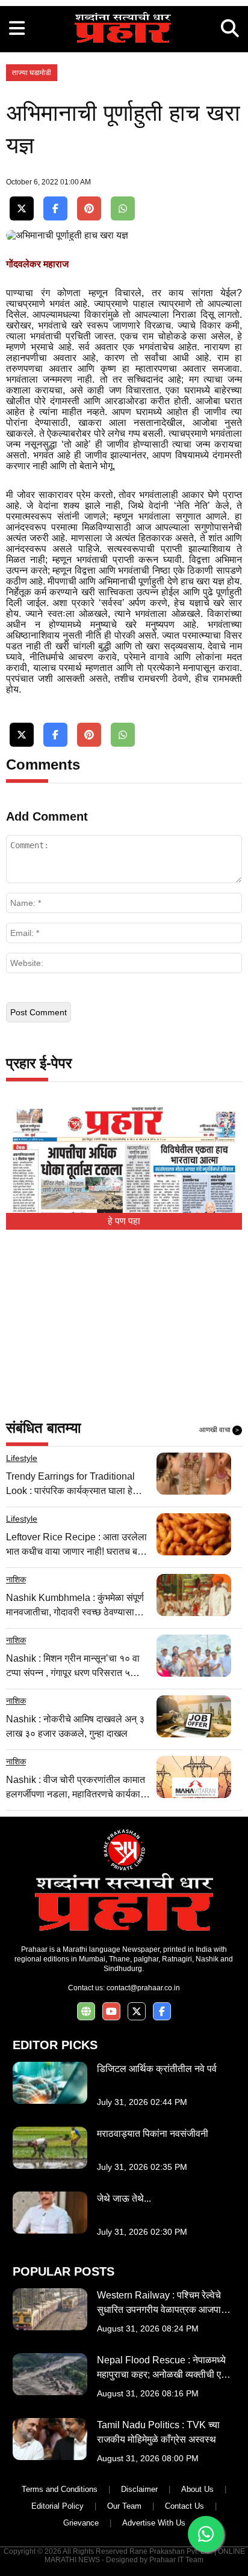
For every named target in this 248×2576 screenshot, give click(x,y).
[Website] (86, 2012)
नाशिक (16, 1579)
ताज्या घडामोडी (32, 73)
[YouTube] (111, 2012)
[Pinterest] (89, 209)
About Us (197, 2489)
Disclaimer (139, 2489)
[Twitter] (22, 209)
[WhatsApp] (123, 209)
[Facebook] (55, 209)
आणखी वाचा (219, 1430)
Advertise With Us (154, 2523)
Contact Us (184, 2506)
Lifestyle (22, 1458)
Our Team (124, 2506)
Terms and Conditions (60, 2489)
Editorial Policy (57, 2506)
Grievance (81, 2523)
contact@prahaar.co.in (143, 1988)
